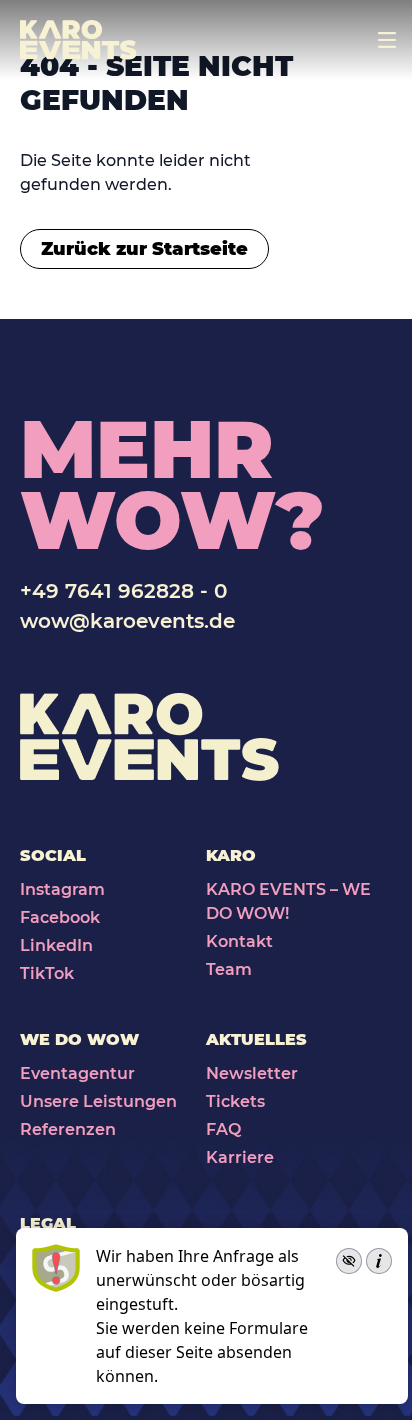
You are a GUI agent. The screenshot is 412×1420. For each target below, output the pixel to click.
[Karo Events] (78, 40)
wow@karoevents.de (127, 621)
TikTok (47, 973)
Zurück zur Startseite (144, 249)
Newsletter (252, 1073)
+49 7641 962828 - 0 (123, 591)
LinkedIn (56, 945)
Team (229, 969)
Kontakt (239, 941)
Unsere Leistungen (98, 1101)
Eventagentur (77, 1073)
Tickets (235, 1101)
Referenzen (68, 1129)
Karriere (240, 1157)
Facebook (60, 917)
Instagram (62, 889)
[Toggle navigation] (387, 40)
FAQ (223, 1129)
